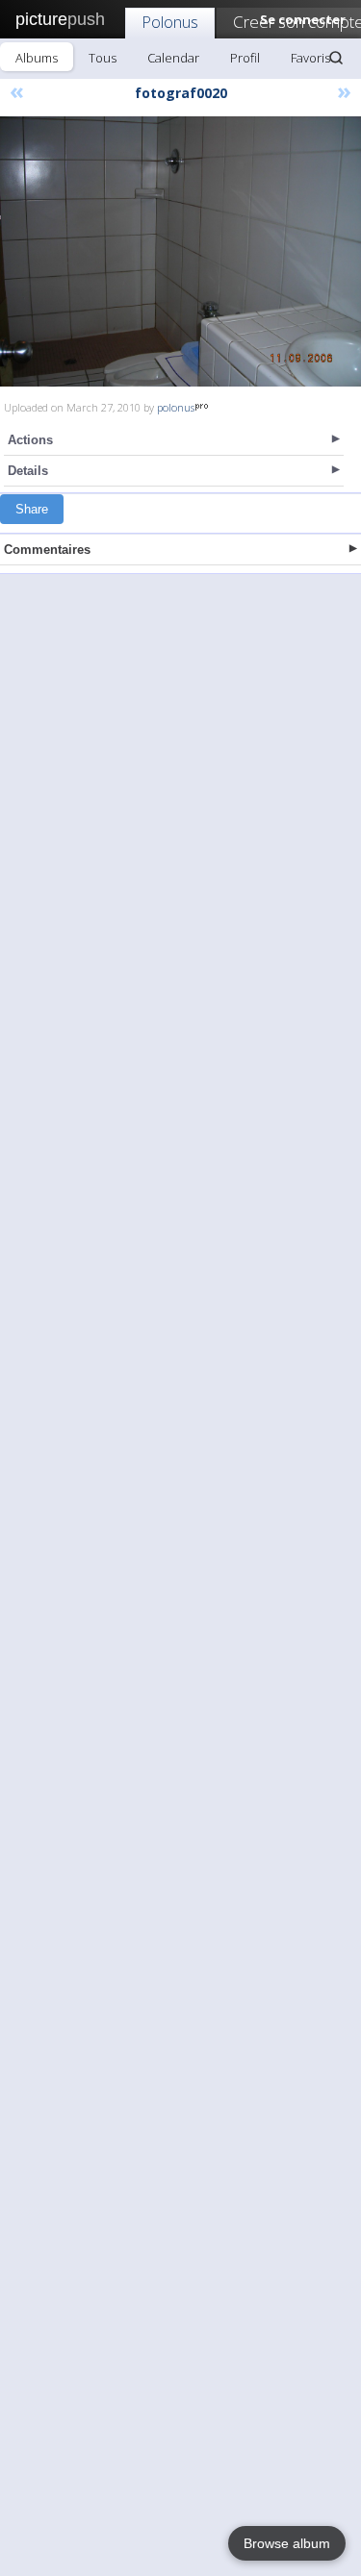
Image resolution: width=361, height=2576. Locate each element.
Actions (30, 440)
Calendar (173, 58)
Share (32, 509)
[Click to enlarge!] (180, 251)
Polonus (170, 22)
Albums (37, 58)
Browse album (287, 2543)
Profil (245, 58)
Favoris (310, 58)
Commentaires (47, 550)
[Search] (336, 58)
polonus (176, 407)
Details (28, 471)
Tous (103, 58)
